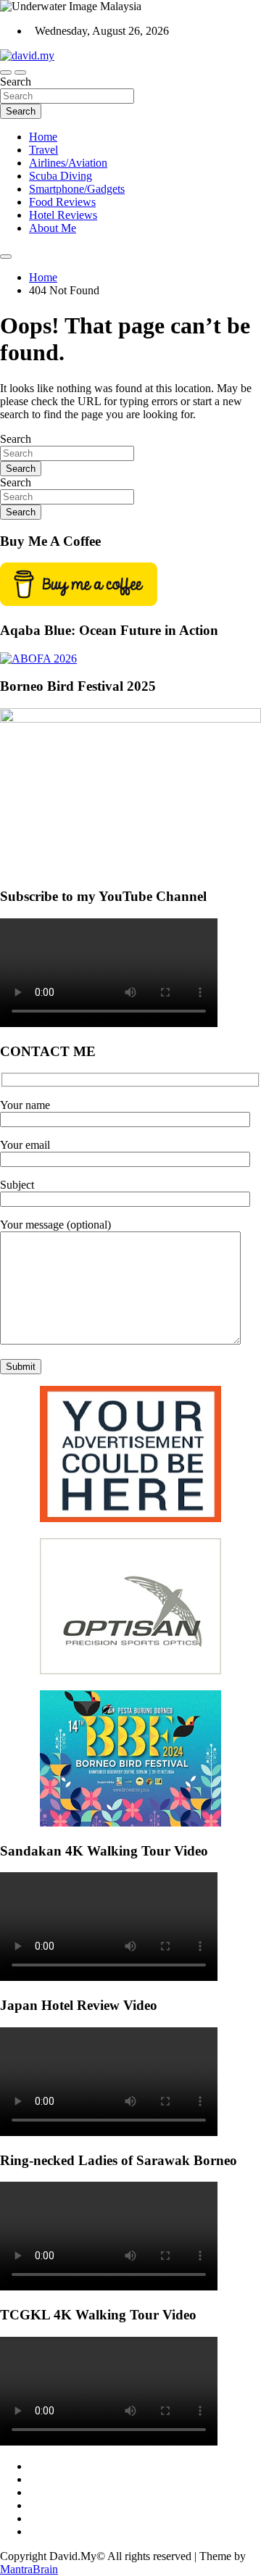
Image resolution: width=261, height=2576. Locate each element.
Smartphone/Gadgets (77, 189)
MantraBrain (29, 2569)
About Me (53, 228)
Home (43, 137)
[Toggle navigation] (6, 72)
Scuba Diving (61, 176)
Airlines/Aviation (68, 163)
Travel (43, 150)
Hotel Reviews (63, 215)
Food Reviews (62, 202)
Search (16, 82)
